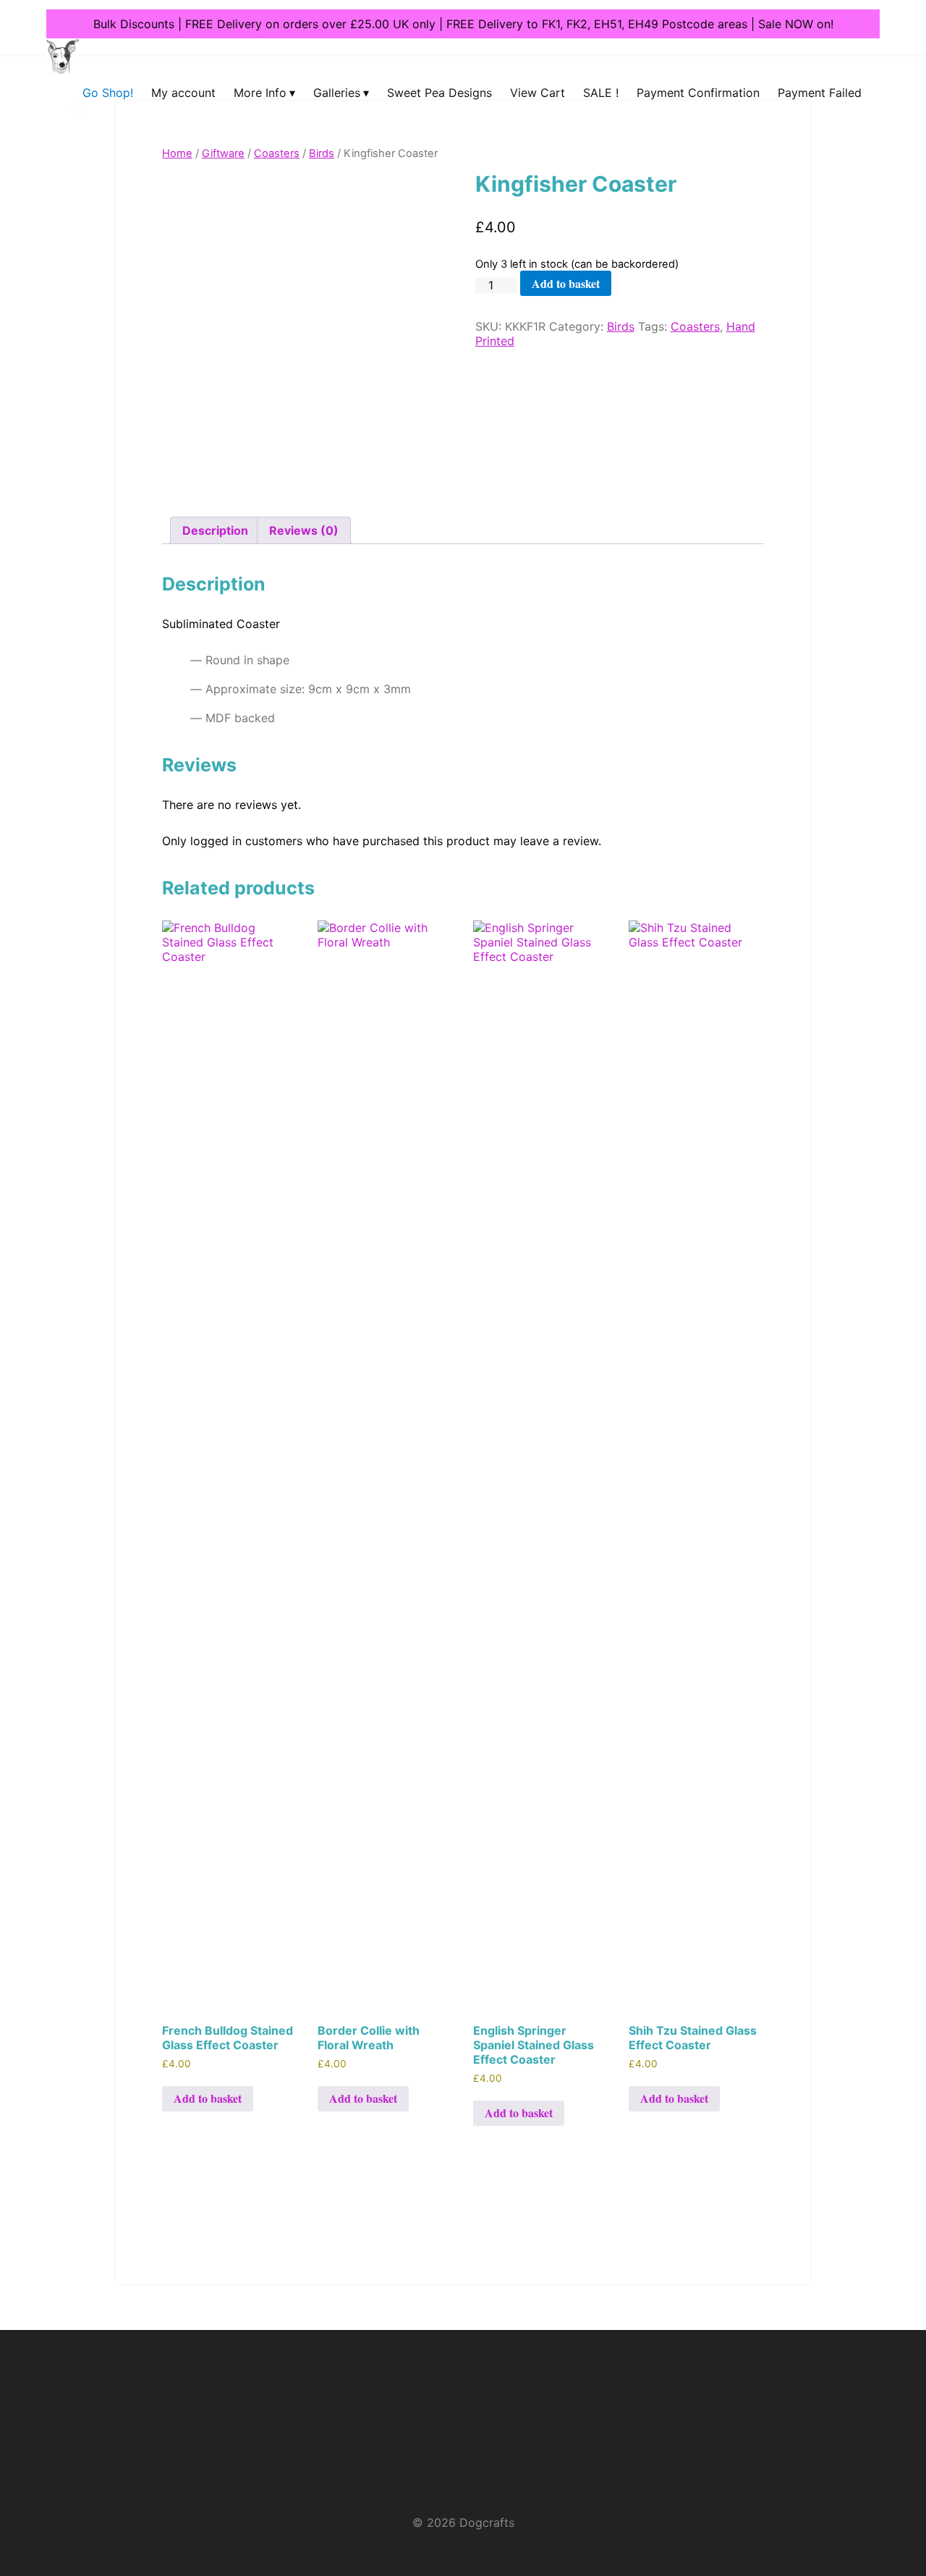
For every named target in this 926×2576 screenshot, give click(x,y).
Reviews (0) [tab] (304, 530)
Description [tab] (215, 530)
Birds (322, 153)
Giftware (223, 153)
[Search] (64, 127)
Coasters (277, 153)
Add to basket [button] (208, 2098)
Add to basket (566, 283)
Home (177, 153)
